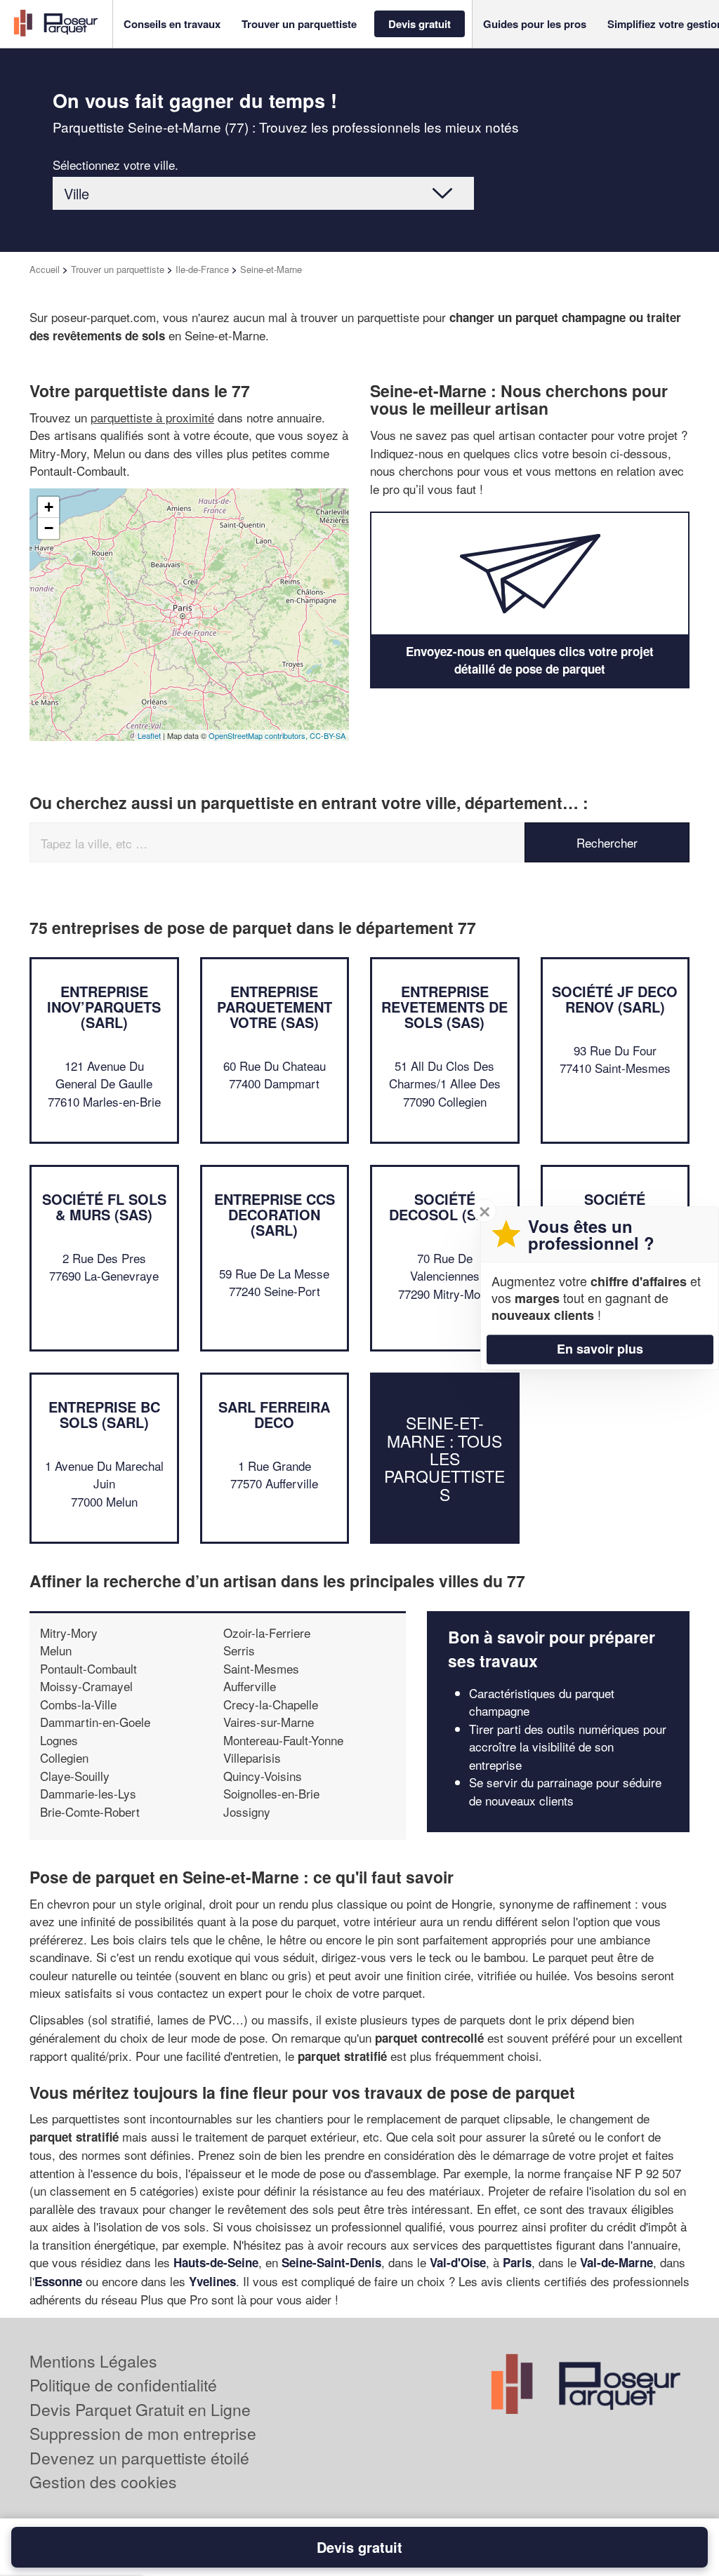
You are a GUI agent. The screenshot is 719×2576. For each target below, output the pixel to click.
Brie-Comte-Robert (90, 1811)
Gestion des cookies (103, 2482)
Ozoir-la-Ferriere (267, 1633)
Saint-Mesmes (261, 1668)
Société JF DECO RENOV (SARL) (615, 999)
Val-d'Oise (458, 2262)
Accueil (45, 269)
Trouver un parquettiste (118, 269)
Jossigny (247, 1811)
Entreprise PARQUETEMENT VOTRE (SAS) (275, 1007)
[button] (172, 24)
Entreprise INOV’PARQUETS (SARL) (104, 1007)
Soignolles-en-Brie (271, 1793)
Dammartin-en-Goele (95, 1722)
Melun (56, 1650)
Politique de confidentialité (123, 2385)
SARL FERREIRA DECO (274, 1414)
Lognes (59, 1740)
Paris (517, 2262)
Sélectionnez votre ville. (116, 165)
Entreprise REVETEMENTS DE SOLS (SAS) (444, 1007)
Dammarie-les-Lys (88, 1793)
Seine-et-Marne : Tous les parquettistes (444, 1458)
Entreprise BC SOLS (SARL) (104, 1414)
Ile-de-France (202, 269)
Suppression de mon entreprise (143, 2433)
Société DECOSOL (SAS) (444, 1207)
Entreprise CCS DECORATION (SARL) (275, 1214)
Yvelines (212, 2281)
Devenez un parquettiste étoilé (139, 2458)
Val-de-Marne (616, 2262)
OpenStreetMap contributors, (259, 735)
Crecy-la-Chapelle (271, 1704)
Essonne (58, 2281)
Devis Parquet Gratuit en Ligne (140, 2409)
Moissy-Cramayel (86, 1686)
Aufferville (250, 1686)
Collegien (64, 1757)
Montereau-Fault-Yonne (283, 1740)
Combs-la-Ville (78, 1704)
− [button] (49, 528)
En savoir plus (600, 1349)
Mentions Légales (93, 2361)
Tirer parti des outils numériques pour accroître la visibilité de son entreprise (568, 1747)
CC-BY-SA (328, 735)
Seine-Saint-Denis (331, 2262)
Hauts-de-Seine (216, 2262)
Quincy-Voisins (263, 1776)
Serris (239, 1650)
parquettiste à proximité (152, 417)
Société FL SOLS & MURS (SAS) (104, 1207)
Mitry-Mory (69, 1633)
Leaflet (149, 735)
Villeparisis (252, 1757)
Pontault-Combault (88, 1668)
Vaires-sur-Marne (269, 1722)
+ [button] (49, 507)
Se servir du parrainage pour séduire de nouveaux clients (565, 1791)
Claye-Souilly (75, 1776)
